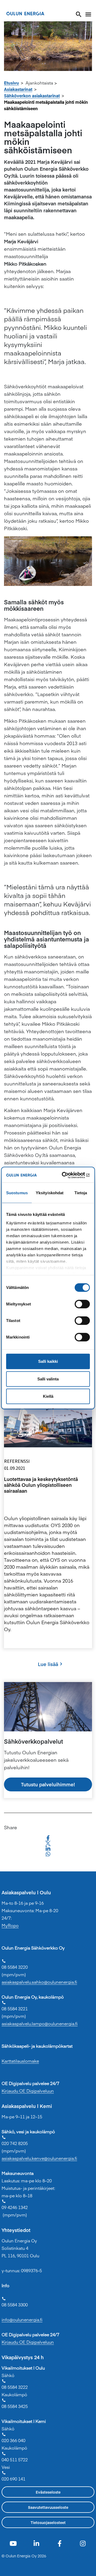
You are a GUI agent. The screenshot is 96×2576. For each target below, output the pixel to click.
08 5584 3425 (15, 2404)
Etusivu (11, 83)
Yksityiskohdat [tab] (50, 1193)
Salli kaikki (48, 1361)
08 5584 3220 (15, 1964)
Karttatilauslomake (20, 2061)
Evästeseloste (48, 2492)
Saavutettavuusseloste (48, 2507)
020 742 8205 (15, 2141)
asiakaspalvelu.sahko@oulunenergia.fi (39, 1982)
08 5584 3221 (15, 2006)
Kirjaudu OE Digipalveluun (28, 2091)
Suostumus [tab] (17, 1193)
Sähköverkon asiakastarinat (32, 95)
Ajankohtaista (39, 83)
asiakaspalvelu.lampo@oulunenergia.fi (40, 2023)
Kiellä (48, 1396)
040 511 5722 (15, 2457)
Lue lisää (48, 1664)
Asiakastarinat (18, 89)
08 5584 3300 (15, 2302)
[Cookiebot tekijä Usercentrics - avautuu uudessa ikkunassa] (68, 1175)
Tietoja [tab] (81, 1193)
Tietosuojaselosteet (48, 2522)
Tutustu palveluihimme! (48, 1784)
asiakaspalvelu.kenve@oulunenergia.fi (39, 2158)
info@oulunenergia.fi (22, 2319)
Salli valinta (48, 1379)
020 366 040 (13, 2438)
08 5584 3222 (15, 2384)
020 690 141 (13, 2476)
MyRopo (10, 1925)
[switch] (82, 1304)
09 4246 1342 (15, 2205)
